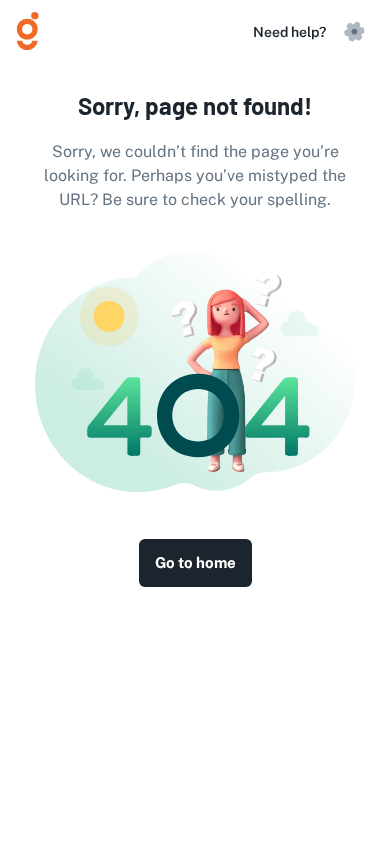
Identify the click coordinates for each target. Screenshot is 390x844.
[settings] (354, 32)
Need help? (289, 32)
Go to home (195, 562)
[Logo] (36, 32)
